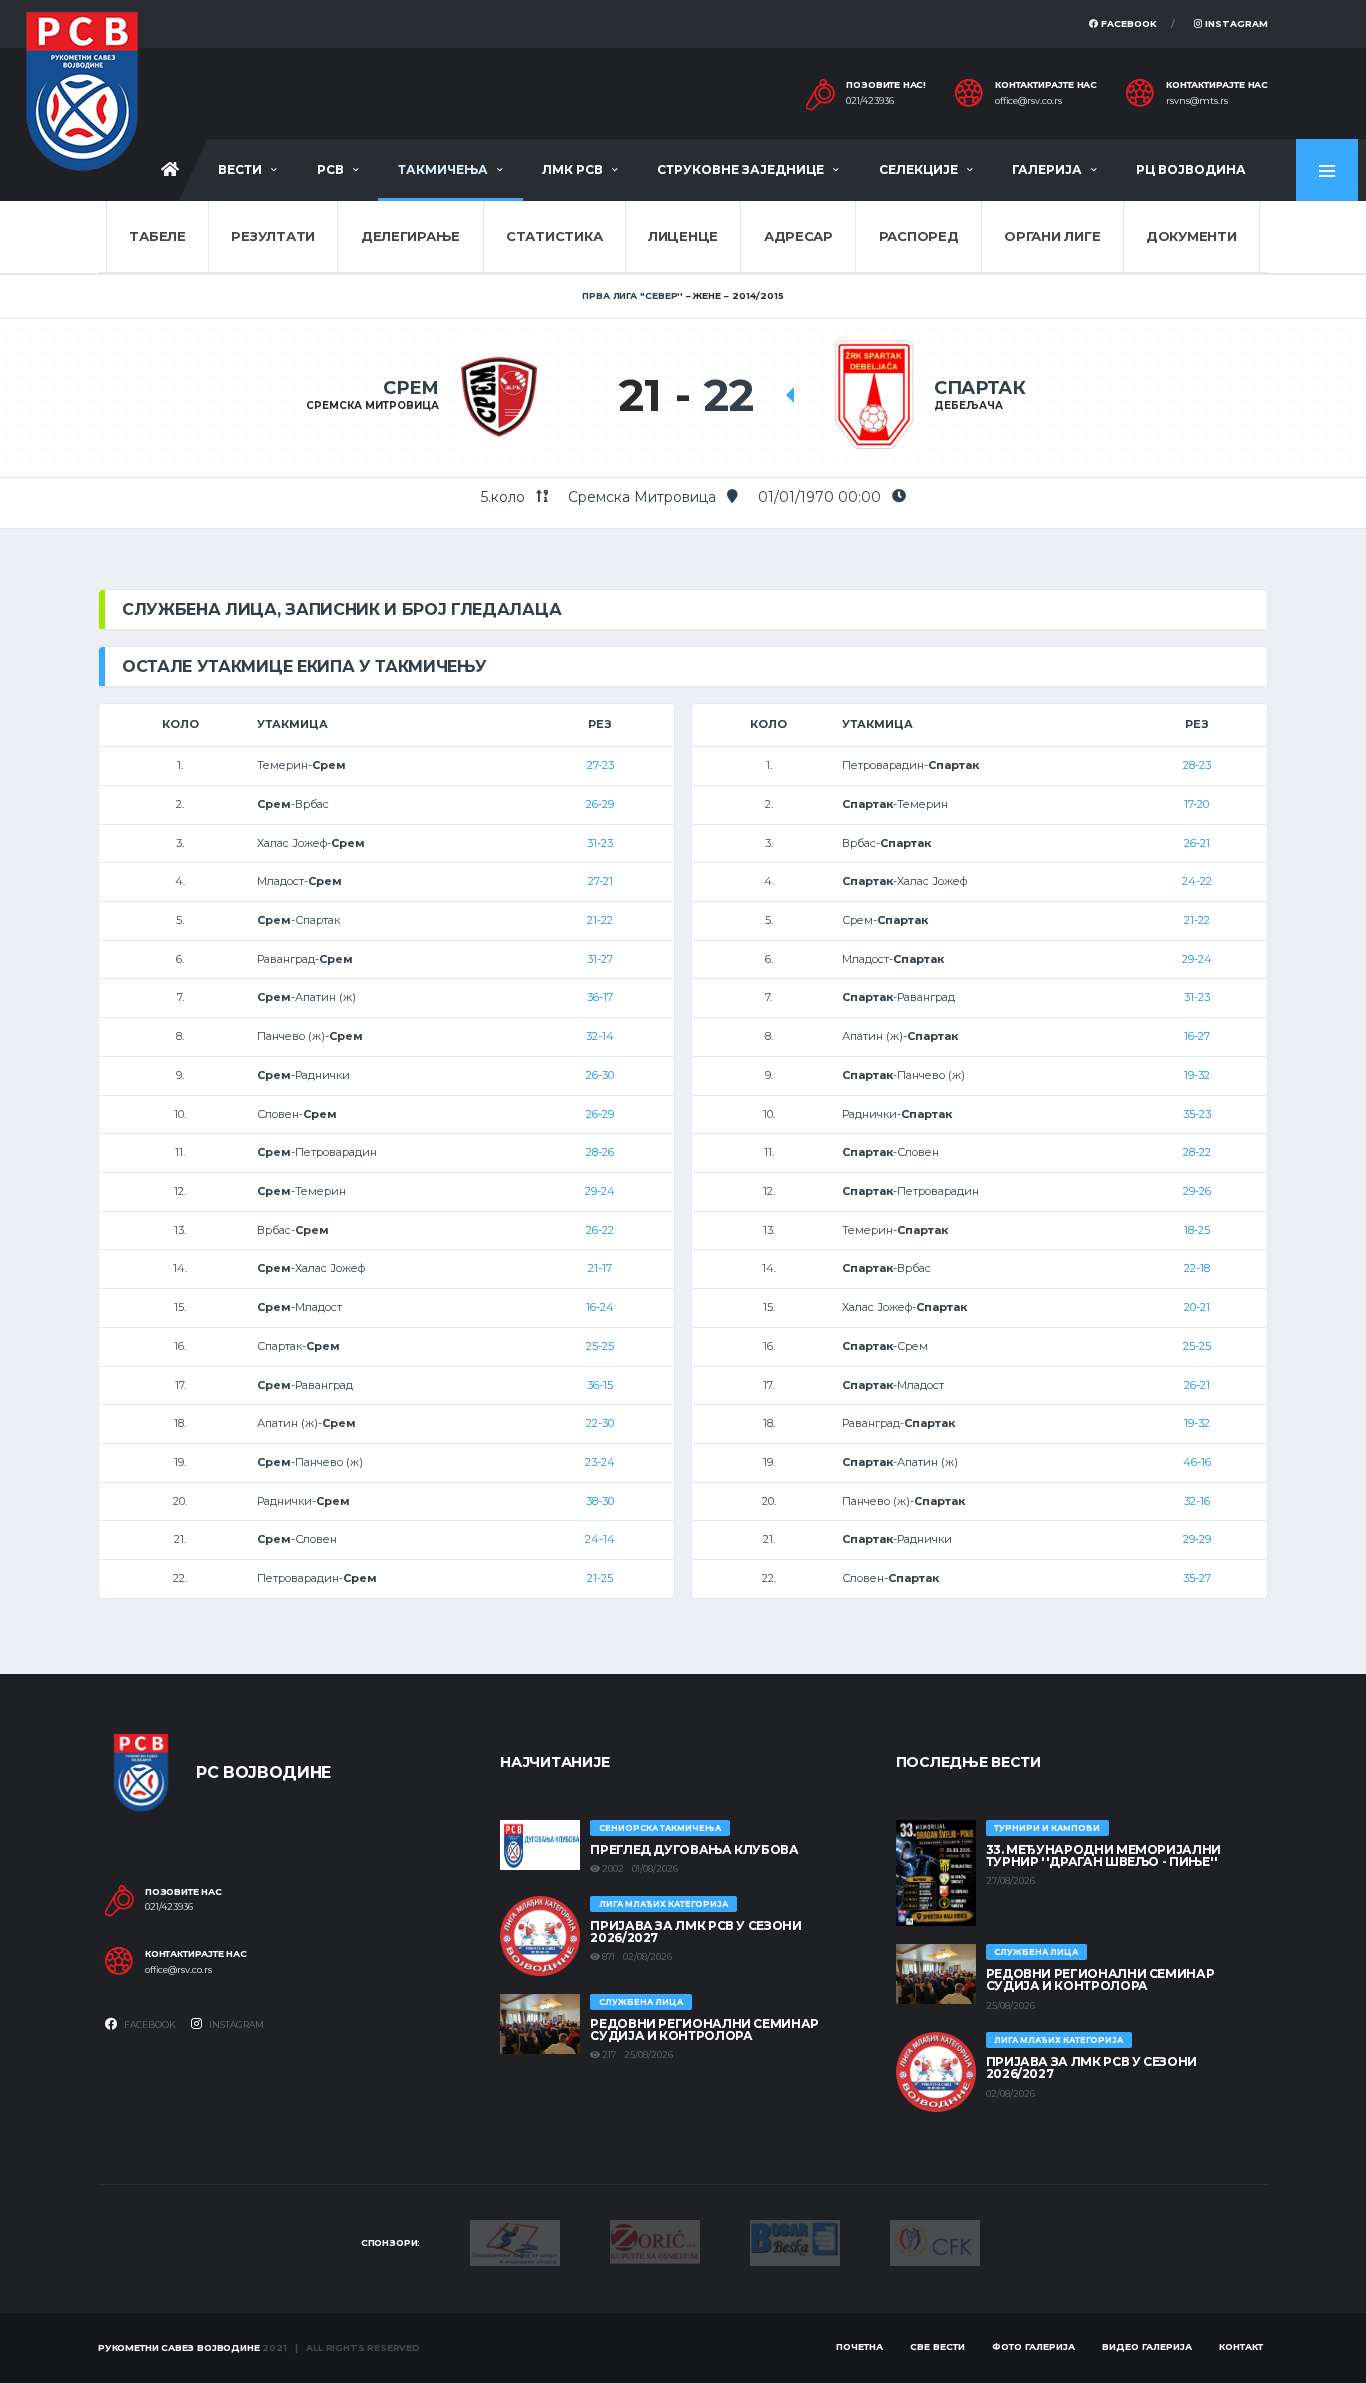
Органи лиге (1052, 236)
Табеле (157, 236)
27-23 (600, 765)
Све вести (937, 2346)
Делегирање (410, 236)
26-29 (600, 804)
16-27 (1197, 1036)
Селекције (918, 169)
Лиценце (683, 236)
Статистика (554, 236)
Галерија (1047, 169)
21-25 (600, 1578)
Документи (1191, 236)
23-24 (600, 1462)
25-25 (600, 1346)
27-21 (600, 881)
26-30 (600, 1075)
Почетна (859, 2346)
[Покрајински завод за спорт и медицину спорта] (515, 2242)
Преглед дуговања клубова (694, 1849)
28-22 (1197, 1152)
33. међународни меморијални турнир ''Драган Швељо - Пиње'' (1103, 1855)
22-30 (600, 1423)
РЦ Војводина (1191, 169)
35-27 (1197, 1578)
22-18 (1197, 1268)
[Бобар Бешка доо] (795, 2242)
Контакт (1241, 2346)
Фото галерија (1033, 2346)
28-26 (600, 1152)
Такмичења (443, 169)
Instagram (1235, 23)
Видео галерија (1147, 2346)
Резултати (273, 236)
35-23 (1197, 1114)
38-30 (600, 1501)
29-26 (1197, 1191)
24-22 (1197, 881)
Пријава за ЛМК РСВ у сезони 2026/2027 (695, 1931)
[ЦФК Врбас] (935, 2242)
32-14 (600, 1036)
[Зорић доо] (655, 2240)
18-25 (1197, 1230)
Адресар (798, 236)
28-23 (1197, 765)
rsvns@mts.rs (1197, 101)
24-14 (600, 1539)
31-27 (600, 959)
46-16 (1197, 1462)
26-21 (1197, 843)
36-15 (600, 1385)
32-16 (1197, 1501)
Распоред (919, 236)
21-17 (600, 1268)
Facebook (1127, 23)
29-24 (600, 1191)
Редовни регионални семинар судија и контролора (704, 2029)
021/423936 (870, 101)
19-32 (1197, 1075)
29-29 (1197, 1539)
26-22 (600, 1230)
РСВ (330, 169)
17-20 (1196, 804)
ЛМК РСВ (572, 169)
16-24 (600, 1307)
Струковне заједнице (740, 169)
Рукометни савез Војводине (179, 2347)
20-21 (1197, 1307)
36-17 (600, 997)
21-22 (600, 920)
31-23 (600, 843)
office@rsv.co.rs (1028, 101)
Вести (240, 169)
